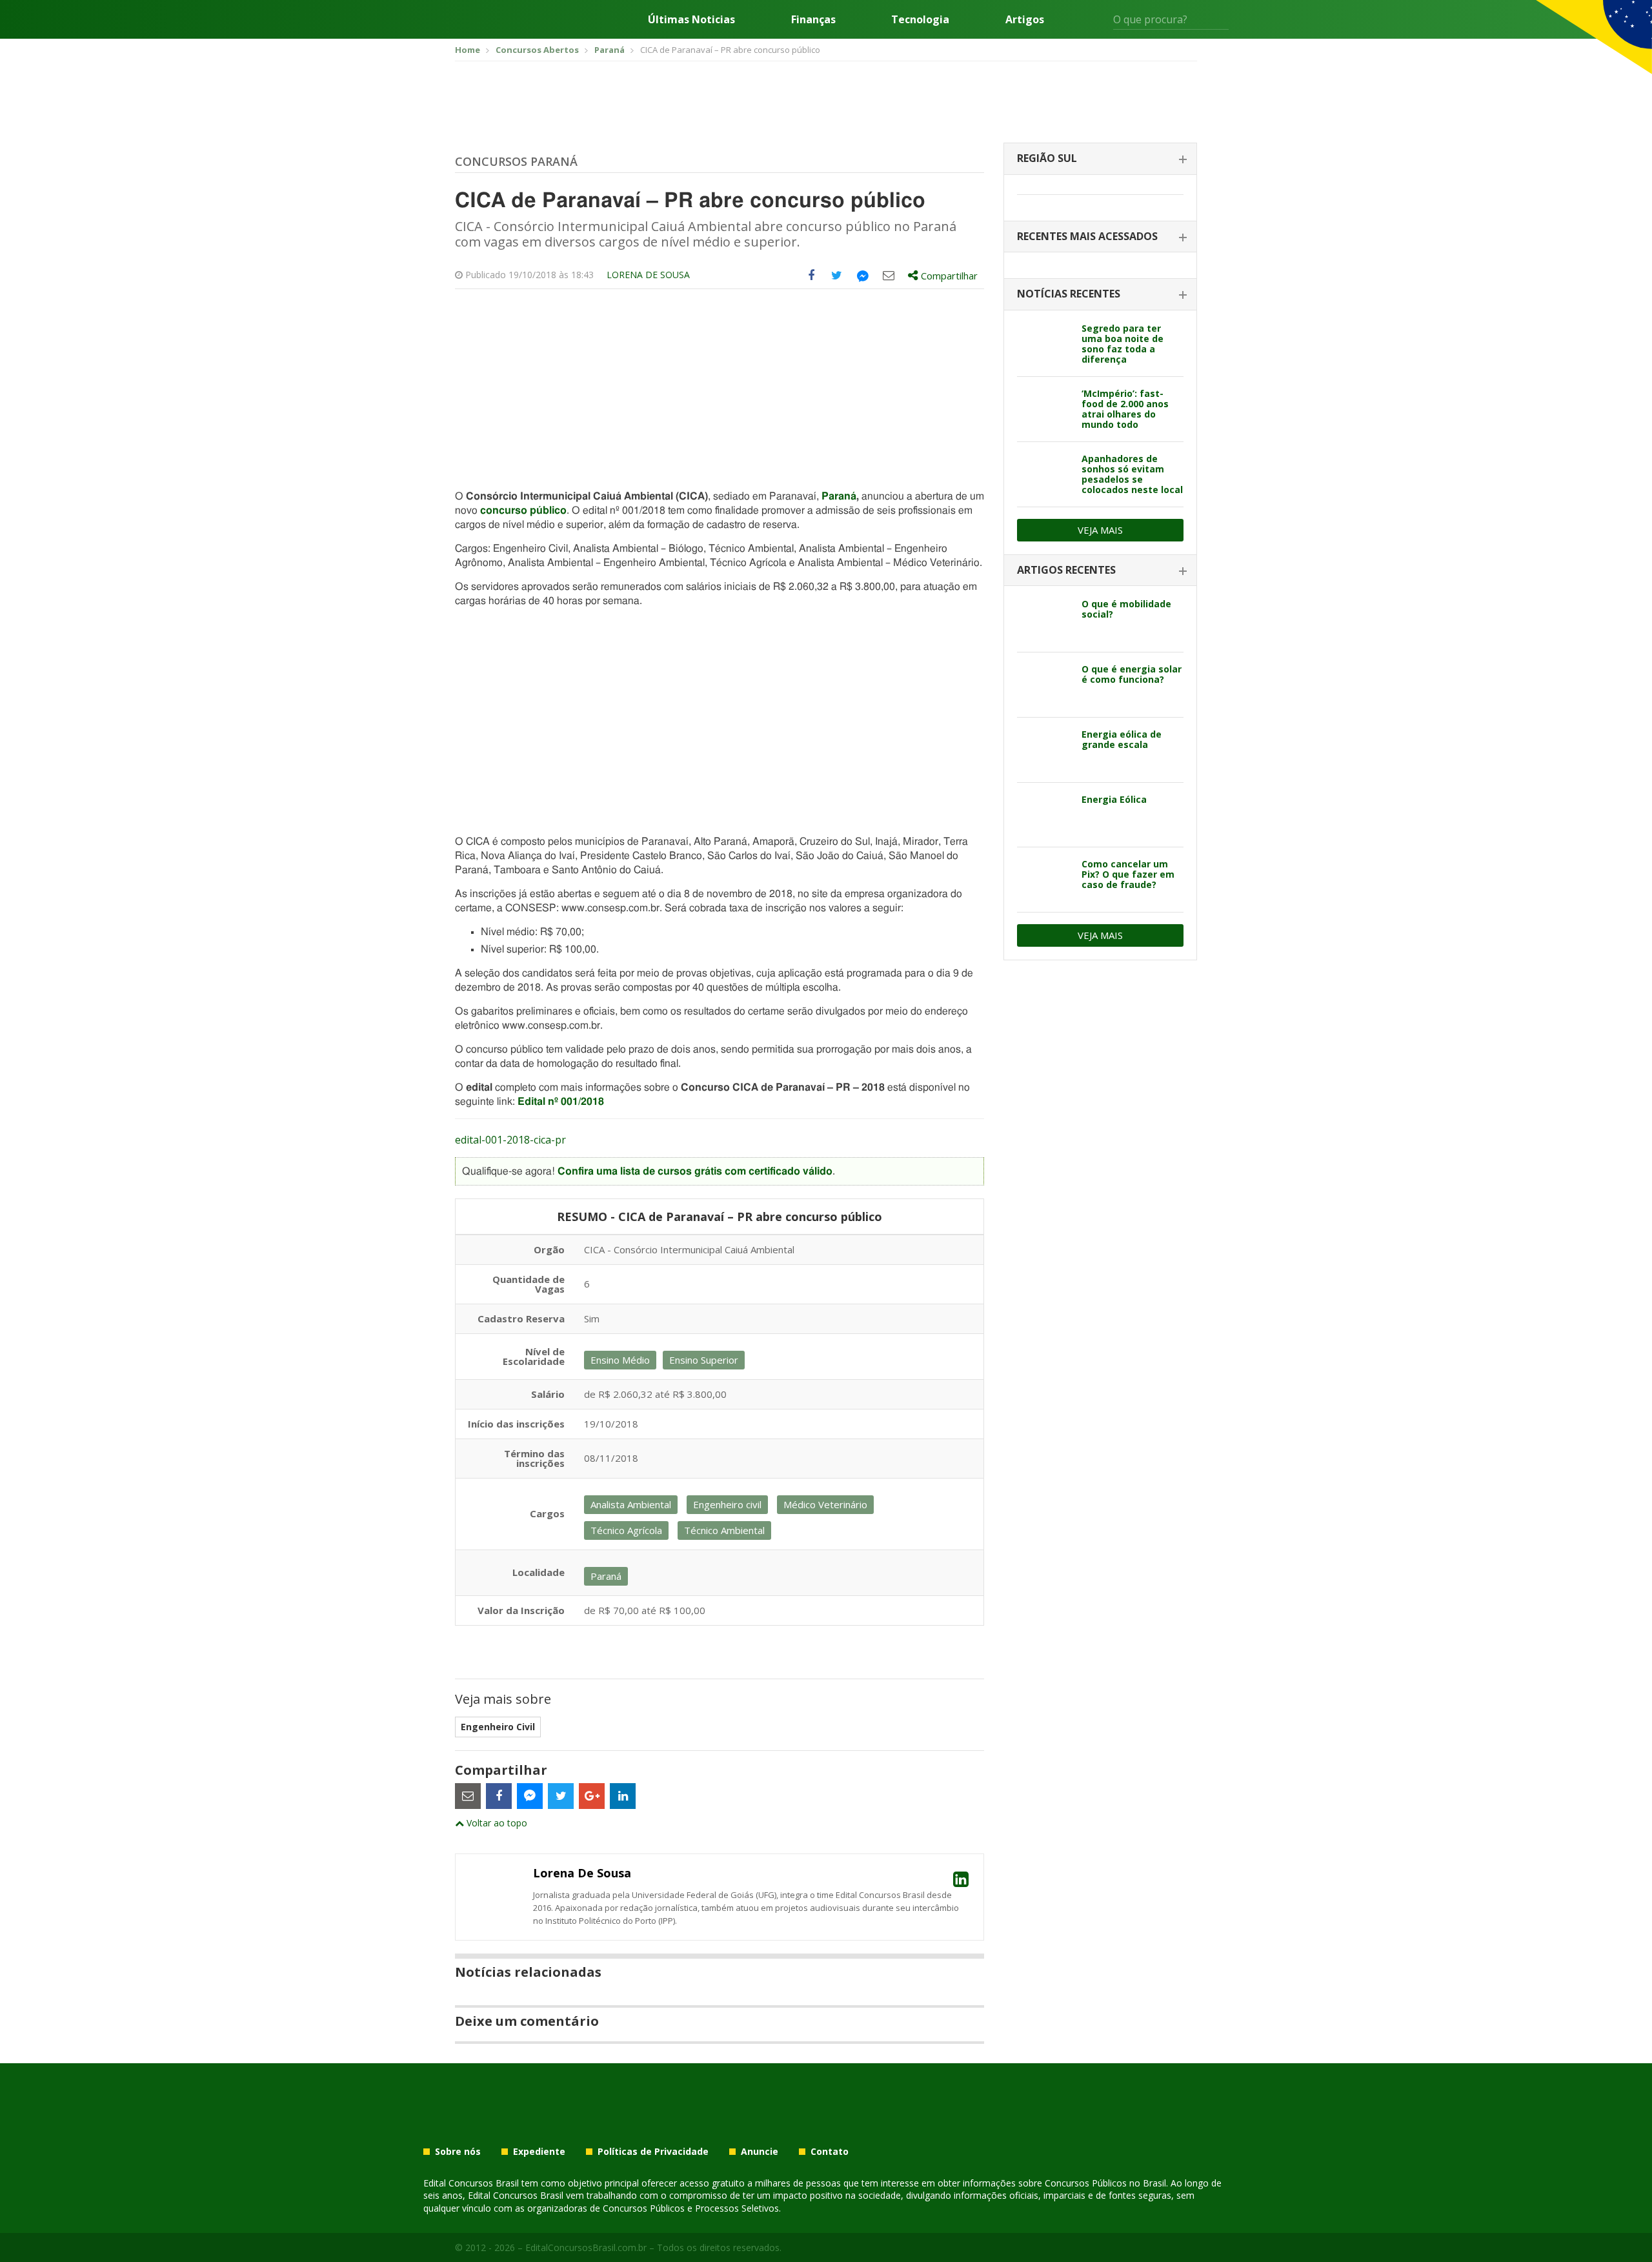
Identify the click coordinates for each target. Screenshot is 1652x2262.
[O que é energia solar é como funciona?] (1044, 685)
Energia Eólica (1114, 799)
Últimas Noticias (691, 19)
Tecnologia (920, 19)
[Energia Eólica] (1044, 815)
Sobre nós (458, 2152)
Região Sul (1047, 158)
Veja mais (1100, 530)
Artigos (1025, 19)
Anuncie (760, 2152)
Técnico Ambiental (724, 1530)
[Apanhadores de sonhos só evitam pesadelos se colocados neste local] (1044, 474)
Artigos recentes (1066, 570)
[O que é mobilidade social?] (1044, 620)
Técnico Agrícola (626, 1530)
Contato (830, 2152)
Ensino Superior (704, 1360)
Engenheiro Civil (498, 1727)
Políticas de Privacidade (653, 2152)
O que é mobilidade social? (1126, 609)
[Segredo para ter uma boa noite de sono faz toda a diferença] (1044, 344)
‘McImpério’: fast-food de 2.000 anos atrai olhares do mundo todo (1125, 409)
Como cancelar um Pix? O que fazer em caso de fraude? (1128, 874)
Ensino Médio (620, 1360)
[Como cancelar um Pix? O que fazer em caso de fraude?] (1044, 880)
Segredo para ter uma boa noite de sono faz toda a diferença (1123, 344)
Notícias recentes (1069, 294)
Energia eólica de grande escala (1122, 739)
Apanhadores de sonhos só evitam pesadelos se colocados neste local (1132, 474)
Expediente (539, 2152)
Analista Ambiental (631, 1504)
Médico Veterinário (825, 1504)
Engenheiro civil (727, 1504)
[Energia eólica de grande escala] (1044, 750)
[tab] (1100, 159)
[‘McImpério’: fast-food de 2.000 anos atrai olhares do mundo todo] (1044, 409)
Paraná (839, 496)
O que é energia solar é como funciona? (1132, 674)
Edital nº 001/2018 (561, 1102)
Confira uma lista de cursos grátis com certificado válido (695, 1171)
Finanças (813, 19)
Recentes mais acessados (1087, 236)
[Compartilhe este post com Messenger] (863, 276)
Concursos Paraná (516, 161)
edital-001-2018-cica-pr (510, 1140)
